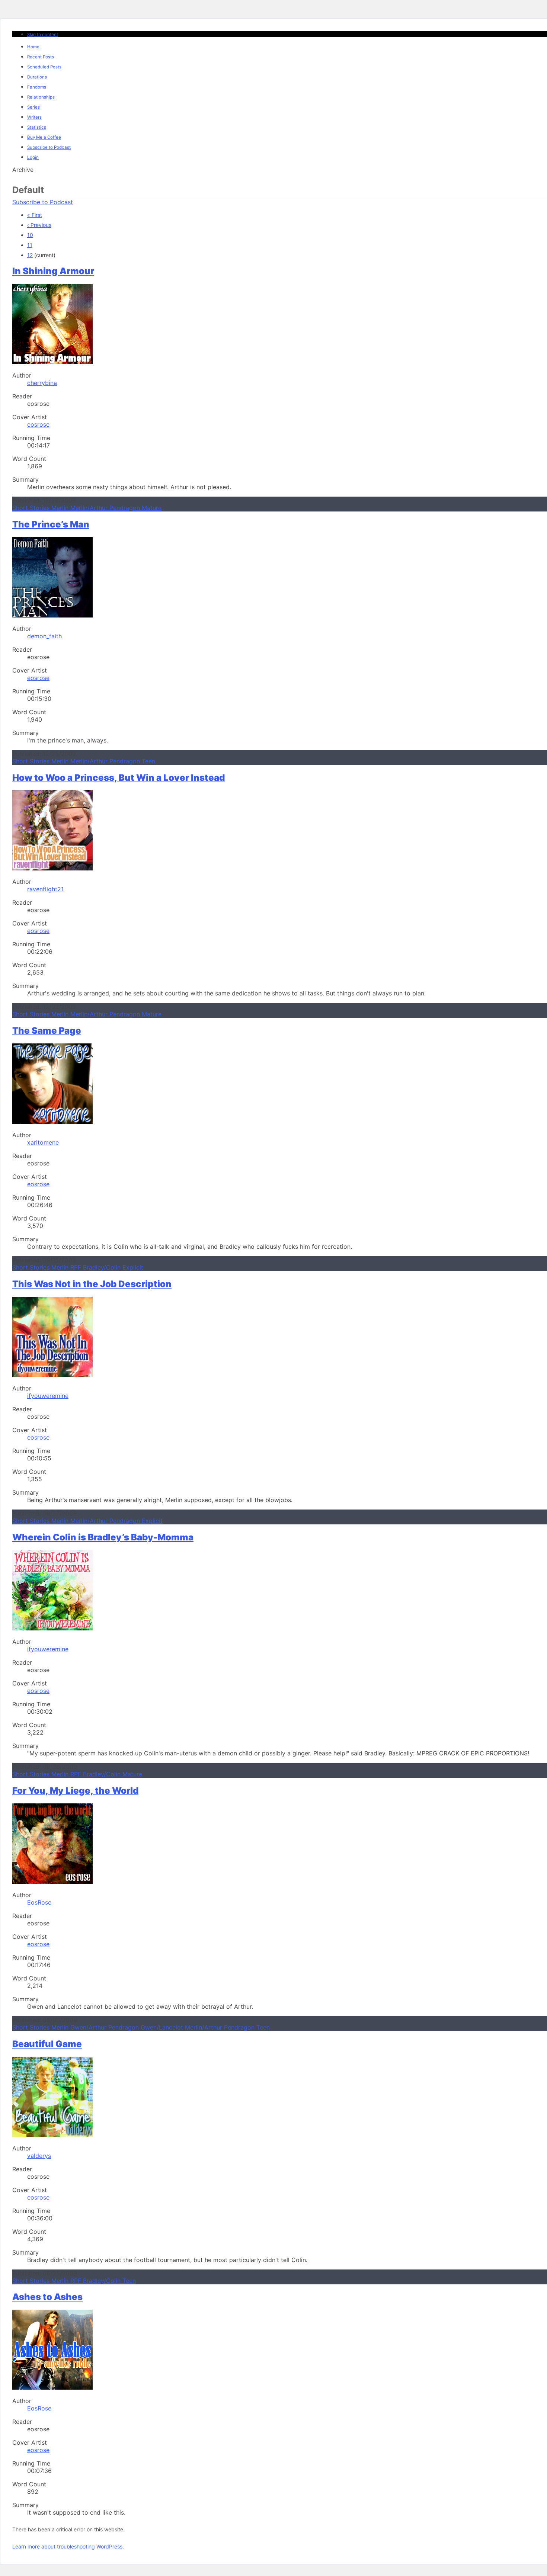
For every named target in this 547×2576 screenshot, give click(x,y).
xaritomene (43, 1142)
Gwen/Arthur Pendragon (105, 2027)
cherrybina (42, 383)
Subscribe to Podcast (43, 202)
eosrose (38, 424)
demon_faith (44, 636)
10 (30, 235)
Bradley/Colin (103, 1267)
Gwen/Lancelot (163, 2027)
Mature (152, 508)
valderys (39, 2156)
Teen (148, 761)
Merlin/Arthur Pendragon (106, 508)
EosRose (39, 1902)
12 (30, 255)
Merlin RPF (67, 1267)
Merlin (61, 508)
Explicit (133, 1267)
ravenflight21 (45, 889)
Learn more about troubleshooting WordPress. (68, 2546)
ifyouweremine (48, 1396)
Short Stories (32, 508)
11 (30, 245)
